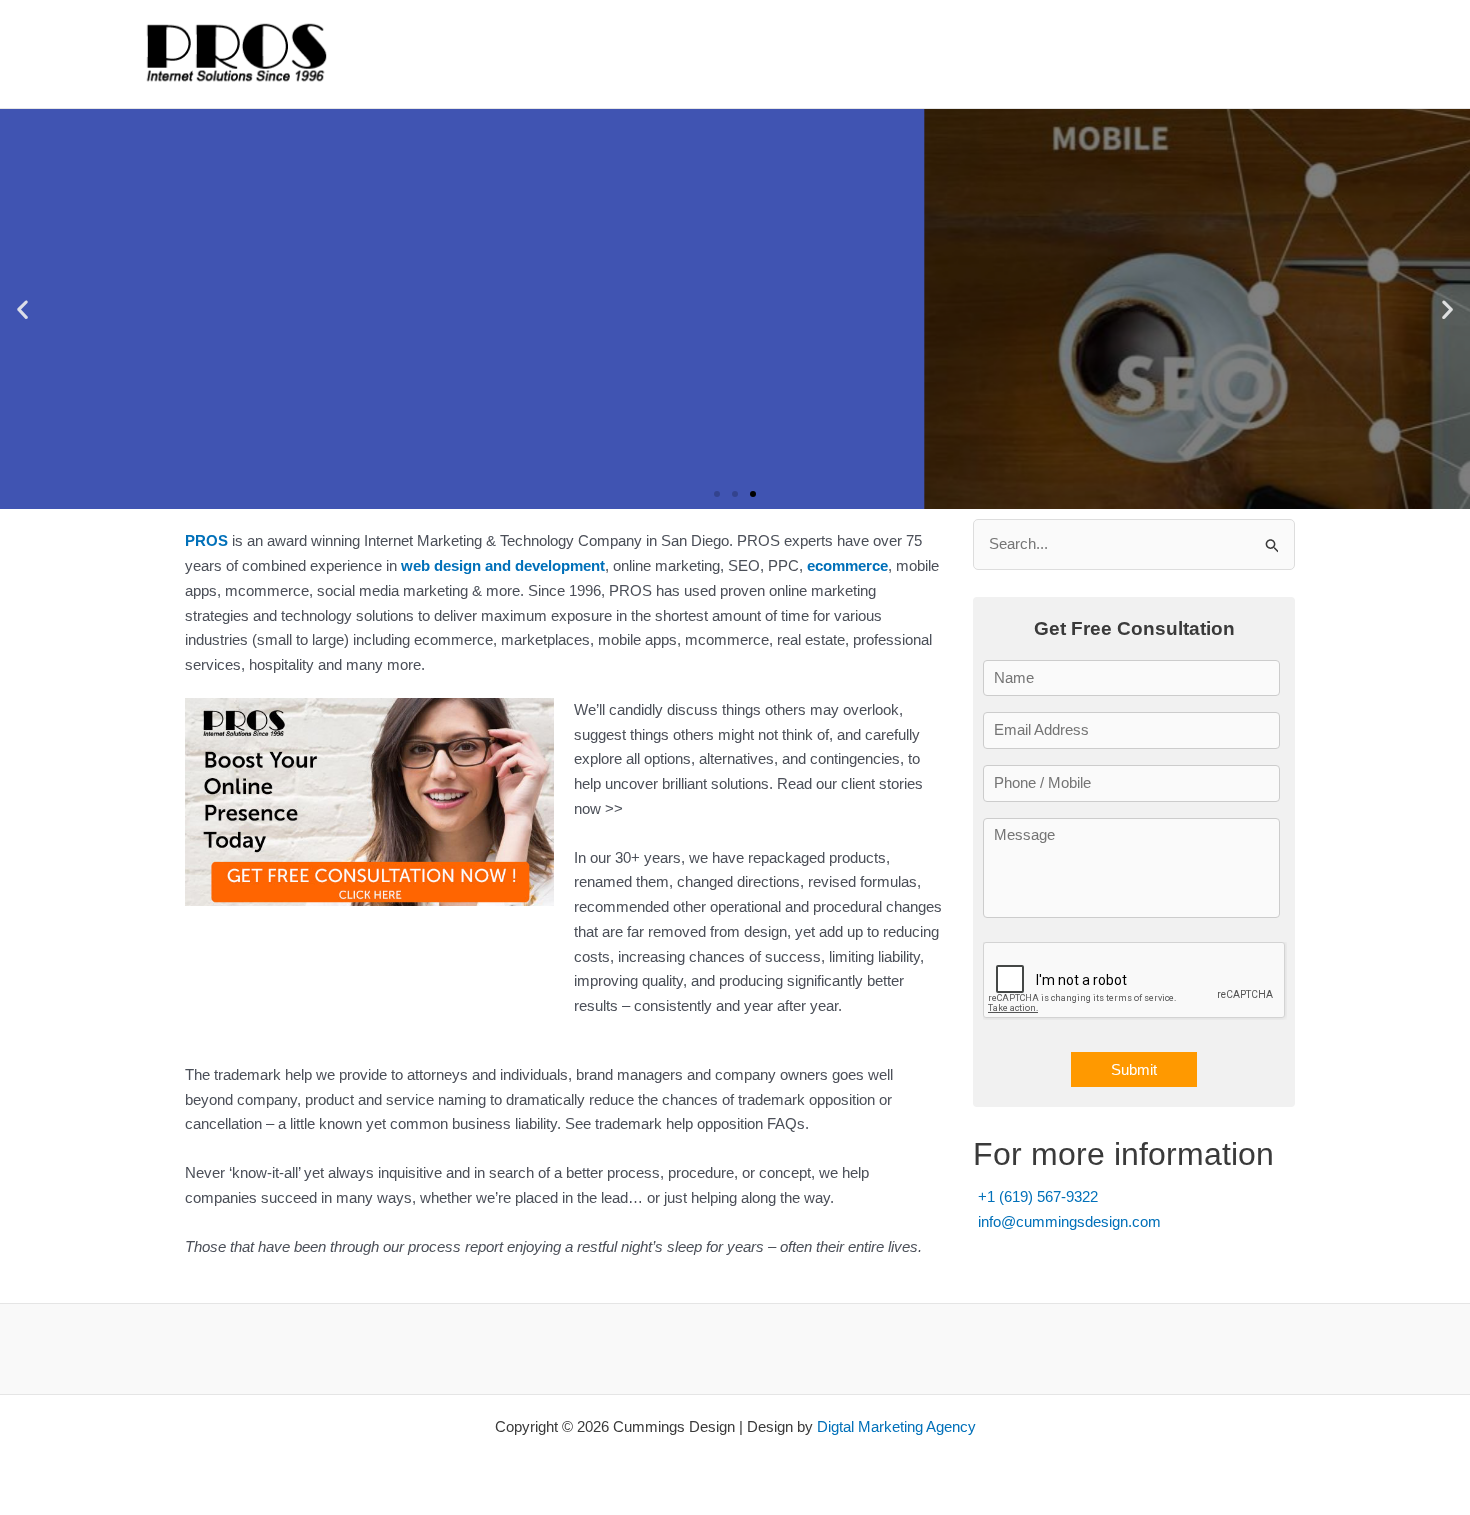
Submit (1134, 1069)
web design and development (503, 565)
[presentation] (1135, 981)
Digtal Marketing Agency (896, 1426)
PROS (206, 540)
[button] (22, 309)
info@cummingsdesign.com (1069, 1221)
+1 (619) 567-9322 (1038, 1196)
